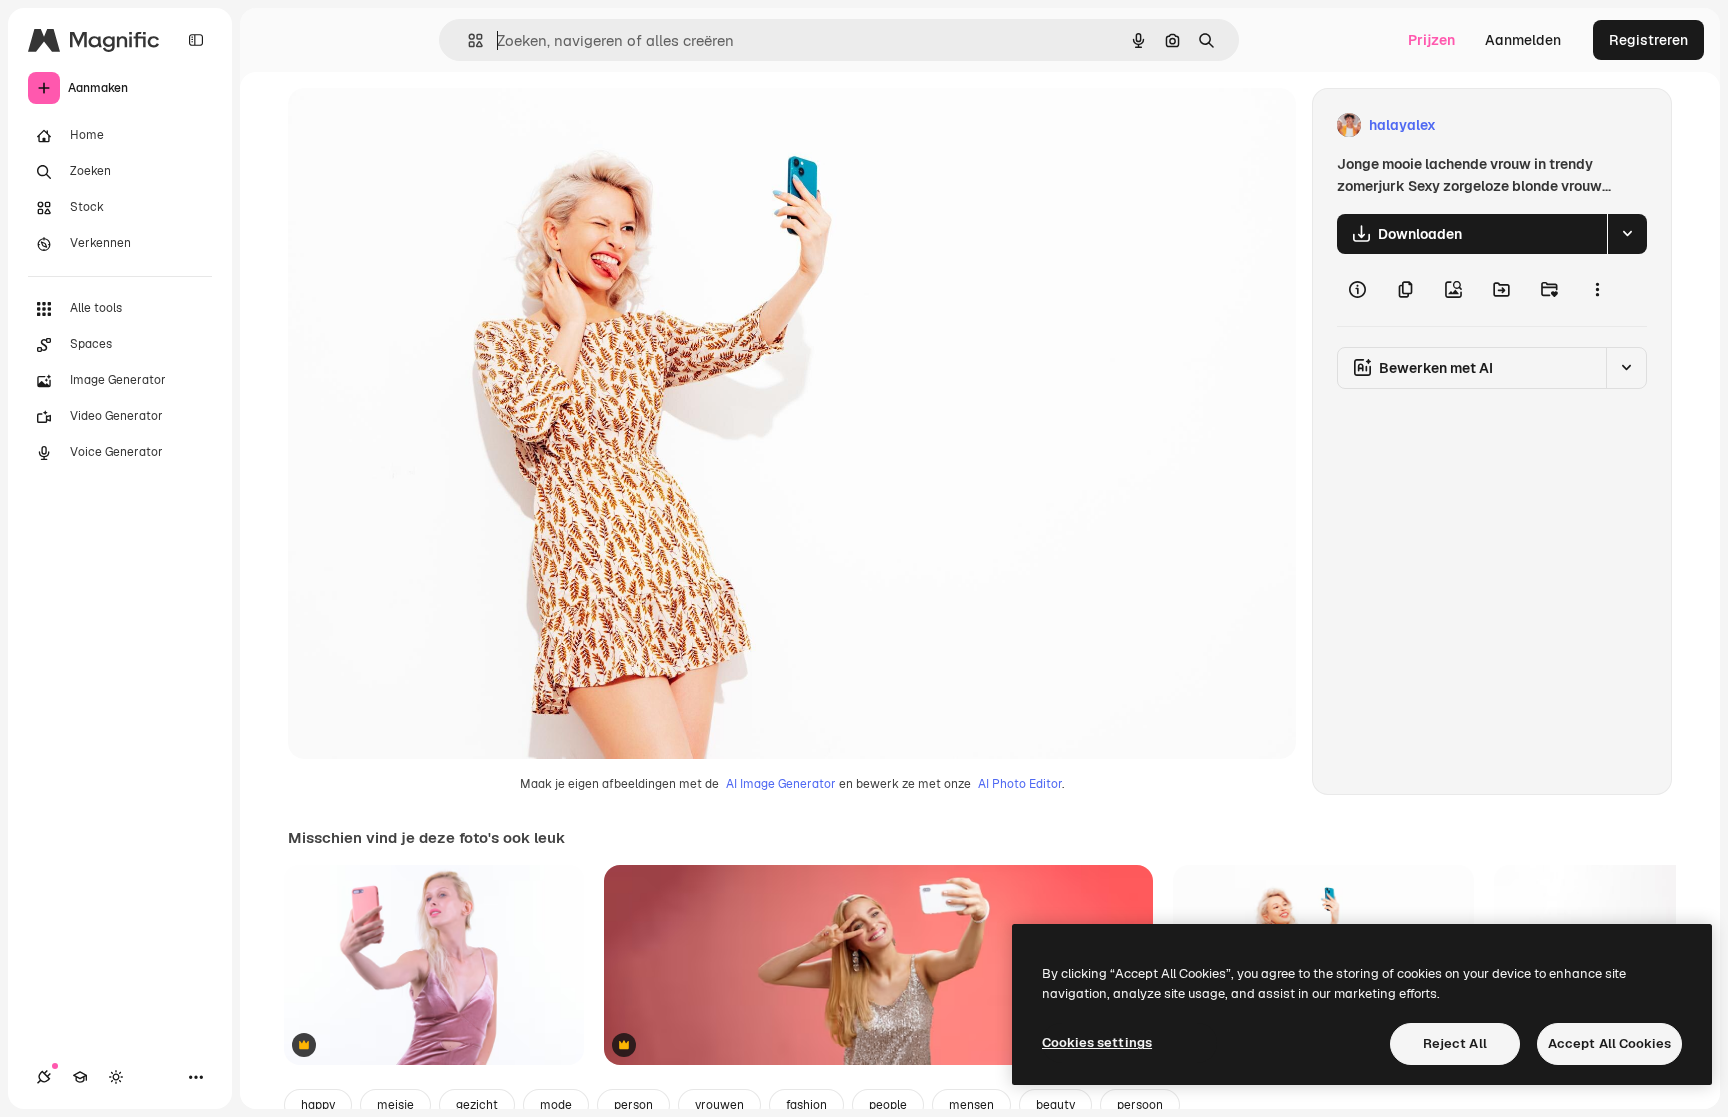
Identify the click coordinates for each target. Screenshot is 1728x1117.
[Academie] (80, 1077)
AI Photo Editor (1020, 784)
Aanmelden (1523, 40)
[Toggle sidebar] (196, 40)
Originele (419, 125)
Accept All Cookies (1609, 1043)
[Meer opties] (1597, 290)
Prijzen (1431, 40)
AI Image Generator (781, 784)
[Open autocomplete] (467, 40)
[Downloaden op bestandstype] (1627, 234)
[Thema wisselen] (116, 1077)
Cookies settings (1097, 1042)
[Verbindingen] (44, 1077)
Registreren (1648, 40)
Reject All (1455, 1043)
